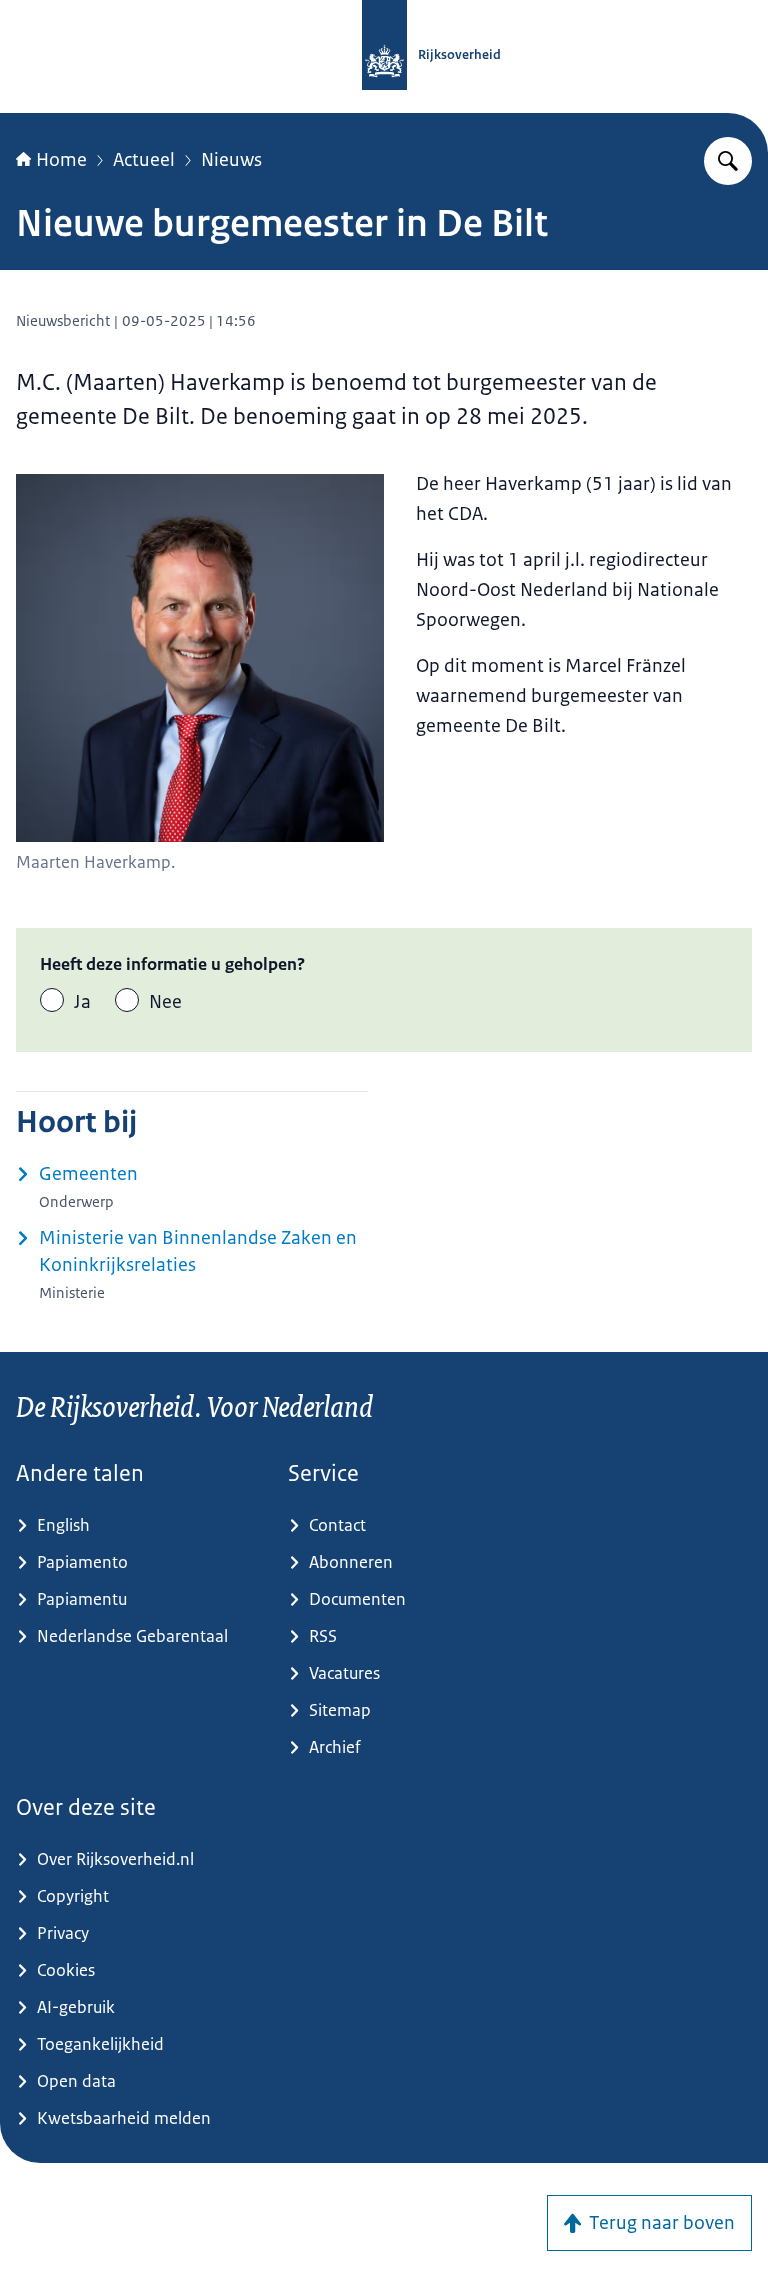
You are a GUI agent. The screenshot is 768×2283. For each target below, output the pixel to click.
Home (61, 160)
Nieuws (231, 160)
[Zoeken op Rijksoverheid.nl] (728, 161)
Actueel (144, 160)
